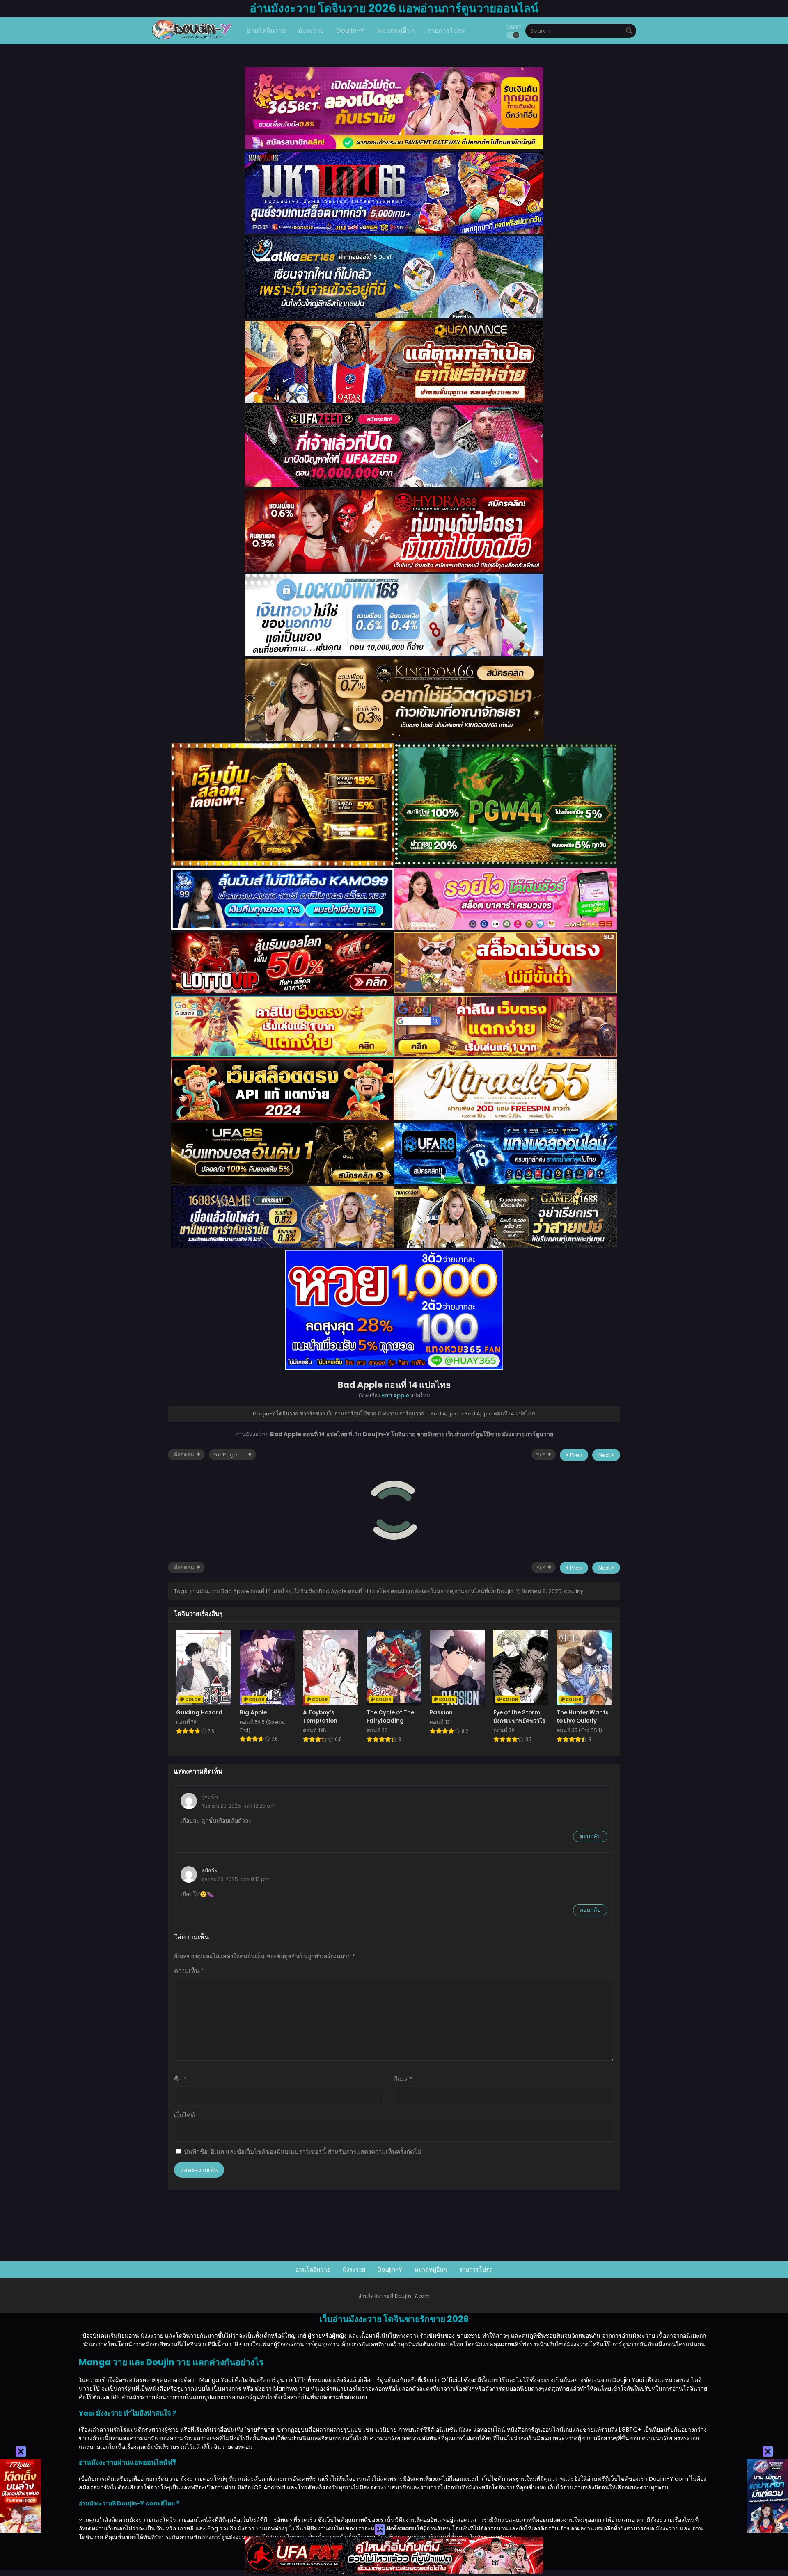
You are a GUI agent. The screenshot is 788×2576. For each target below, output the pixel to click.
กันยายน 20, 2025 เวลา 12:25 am (238, 1806)
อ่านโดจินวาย (313, 2270)
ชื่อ (180, 2079)
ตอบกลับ (590, 1836)
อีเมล (403, 2079)
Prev (575, 1455)
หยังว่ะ (209, 1870)
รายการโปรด (476, 2270)
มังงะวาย (354, 2270)
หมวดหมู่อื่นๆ (431, 2270)
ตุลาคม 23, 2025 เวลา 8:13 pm (235, 1879)
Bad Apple (395, 1395)
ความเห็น (189, 1971)
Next (605, 1455)
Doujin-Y (390, 2270)
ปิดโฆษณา (399, 2528)
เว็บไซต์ (184, 2115)
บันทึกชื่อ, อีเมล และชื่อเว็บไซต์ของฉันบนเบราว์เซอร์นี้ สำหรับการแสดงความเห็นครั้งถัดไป (303, 2152)
